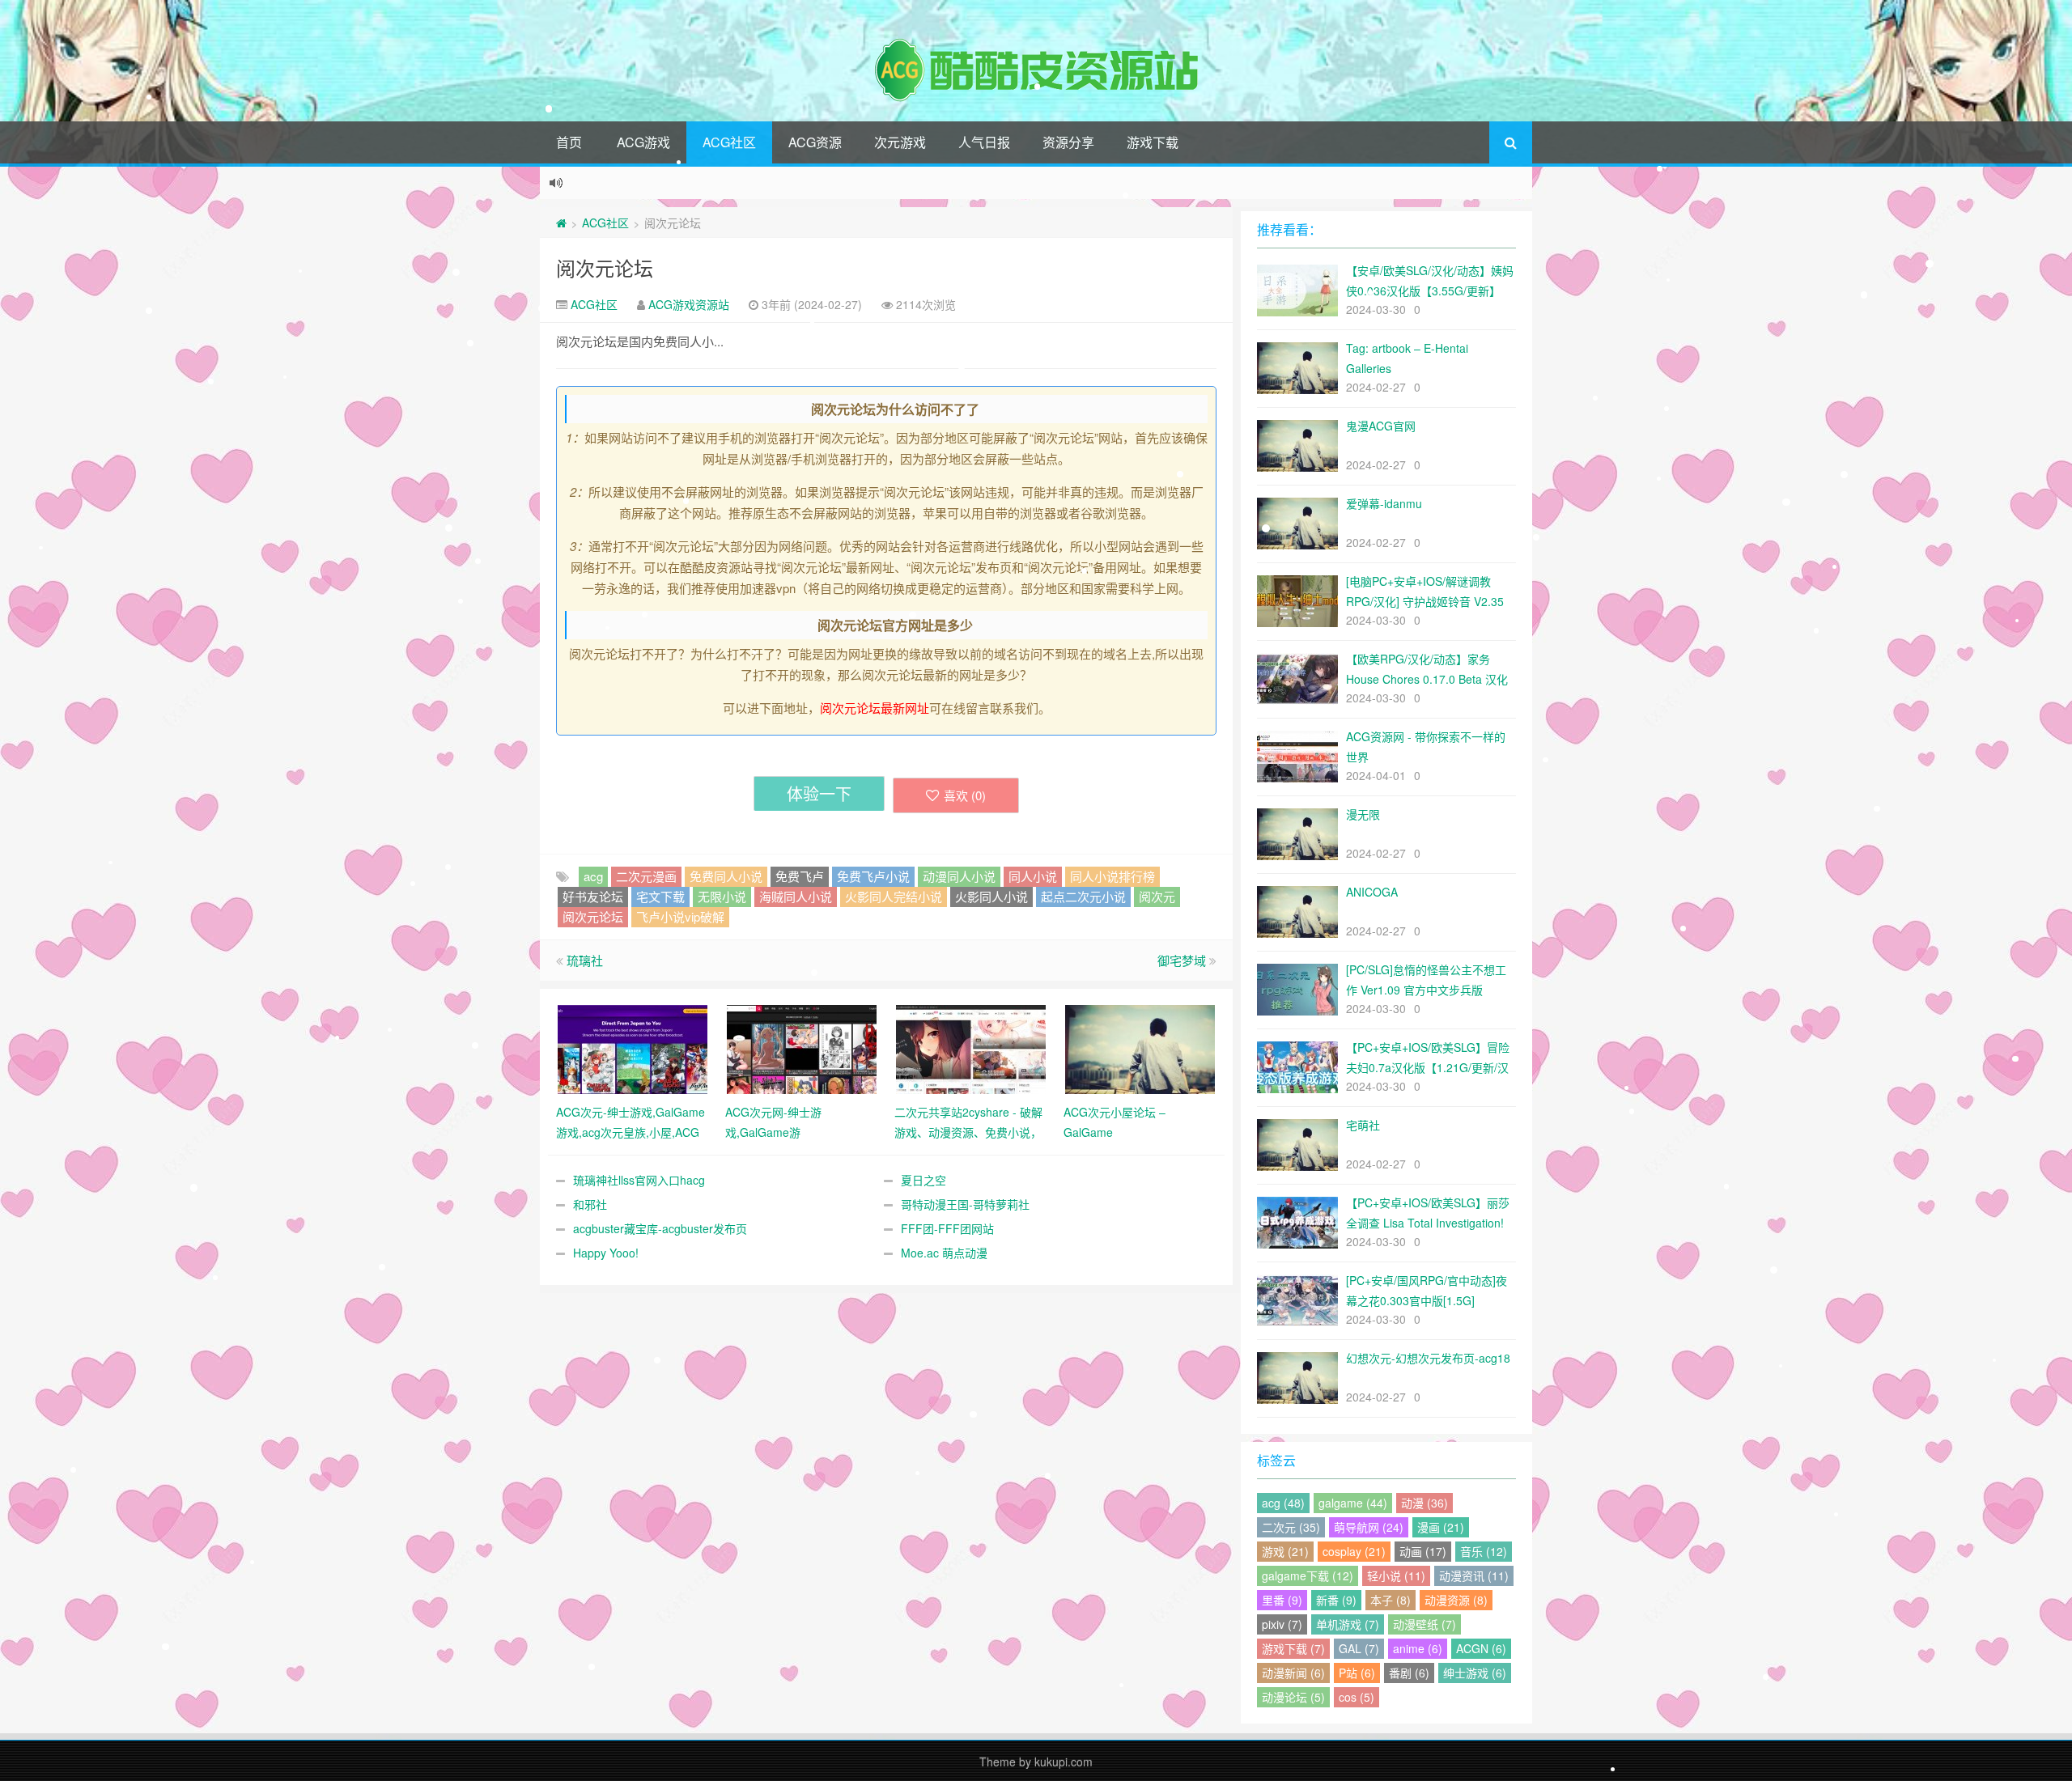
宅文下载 (660, 896)
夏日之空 (923, 1180)
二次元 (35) (1291, 1527)
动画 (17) (1423, 1551)
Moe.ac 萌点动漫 (944, 1253)
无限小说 (722, 896)
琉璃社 (585, 960)
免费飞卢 (800, 876)
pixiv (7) (1282, 1624)
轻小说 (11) (1396, 1575)
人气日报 (984, 142)
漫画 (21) (1441, 1527)
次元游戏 (900, 142)
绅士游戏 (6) (1475, 1673)
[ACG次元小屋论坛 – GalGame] (1140, 1048)
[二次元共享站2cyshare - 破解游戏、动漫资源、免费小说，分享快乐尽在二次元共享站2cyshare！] (971, 1048)
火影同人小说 (991, 896)
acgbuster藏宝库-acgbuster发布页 (660, 1228)
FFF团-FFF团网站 (947, 1228)
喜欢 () (965, 795)
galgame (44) (1353, 1503)
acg (593, 876)
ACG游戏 (643, 142)
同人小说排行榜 (1112, 876)
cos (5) (1357, 1697)
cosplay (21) (1354, 1551)
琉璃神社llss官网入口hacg (639, 1180)
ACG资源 (815, 142)
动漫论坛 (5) (1293, 1697)
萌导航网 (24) (1369, 1527)
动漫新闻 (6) (1293, 1673)
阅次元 (1157, 896)
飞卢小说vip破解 (680, 916)
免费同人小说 (726, 876)
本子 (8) (1391, 1600)
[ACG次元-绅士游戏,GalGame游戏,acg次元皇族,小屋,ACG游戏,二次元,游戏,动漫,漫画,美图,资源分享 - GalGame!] (633, 1048)
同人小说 (1033, 876)
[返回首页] (561, 223)
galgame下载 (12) (1308, 1575)
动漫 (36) (1424, 1503)
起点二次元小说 (1083, 896)
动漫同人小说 (959, 876)
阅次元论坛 (605, 267)
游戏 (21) (1285, 1551)
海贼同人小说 (796, 896)
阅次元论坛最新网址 (875, 708)
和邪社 (590, 1204)
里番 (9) (1282, 1600)
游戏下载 (1153, 142)
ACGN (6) (1481, 1648)
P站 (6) (1357, 1673)
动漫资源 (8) (1456, 1600)
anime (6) (1418, 1648)
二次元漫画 (646, 876)
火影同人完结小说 (894, 896)
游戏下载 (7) (1293, 1648)
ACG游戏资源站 (689, 304)
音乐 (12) (1484, 1551)
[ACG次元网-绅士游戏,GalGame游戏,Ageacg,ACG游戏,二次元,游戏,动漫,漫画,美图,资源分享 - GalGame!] (802, 1048)
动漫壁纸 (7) (1424, 1624)
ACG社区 (729, 142)
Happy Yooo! (606, 1253)
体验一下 (819, 793)
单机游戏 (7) (1348, 1624)
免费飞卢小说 (873, 876)
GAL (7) (1359, 1648)
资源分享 (1068, 142)
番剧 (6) (1409, 1673)
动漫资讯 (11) (1474, 1575)
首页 (569, 142)
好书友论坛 (593, 896)
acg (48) (1283, 1503)
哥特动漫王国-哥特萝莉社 (965, 1204)
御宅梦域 (1182, 960)
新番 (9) (1336, 1600)
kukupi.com (1064, 1762)
